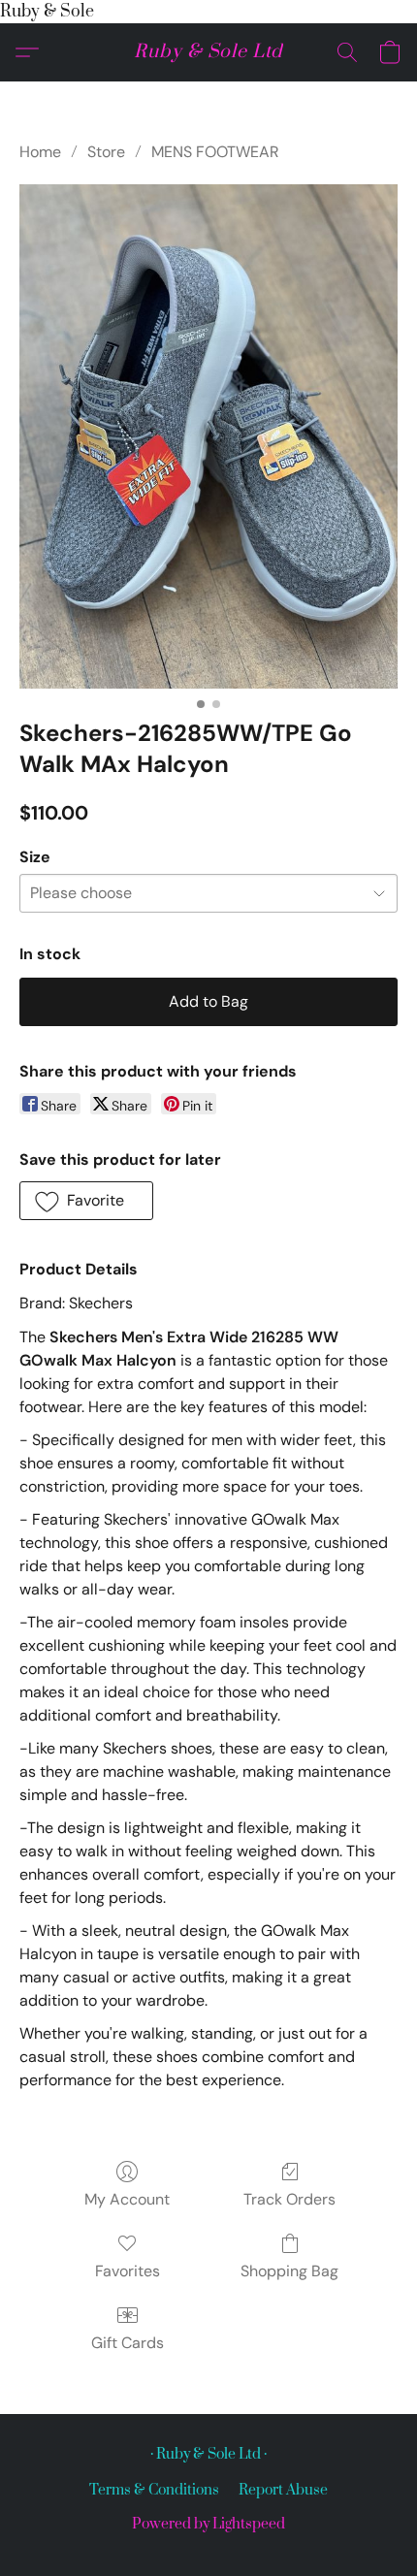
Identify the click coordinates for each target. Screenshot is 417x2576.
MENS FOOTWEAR (215, 152)
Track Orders (289, 2199)
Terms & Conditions (154, 2490)
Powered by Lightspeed (208, 2524)
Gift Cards (128, 2343)
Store (106, 152)
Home (40, 152)
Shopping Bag (289, 2271)
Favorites (128, 2271)
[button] (208, 52)
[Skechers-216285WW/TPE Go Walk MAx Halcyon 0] (208, 436)
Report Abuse (283, 2490)
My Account (127, 2199)
